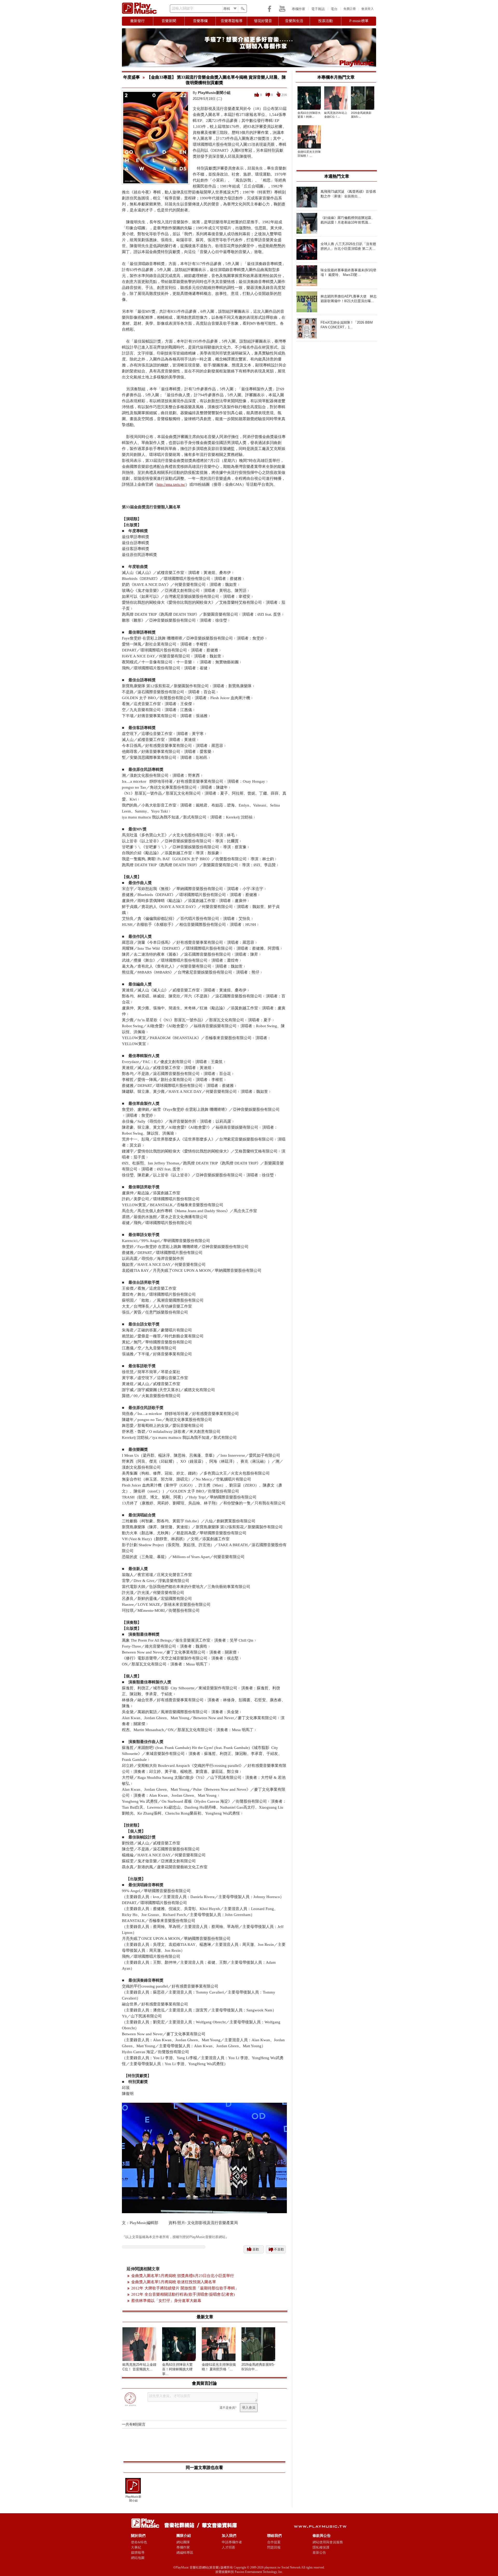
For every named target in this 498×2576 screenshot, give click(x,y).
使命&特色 (139, 2542)
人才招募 (229, 2547)
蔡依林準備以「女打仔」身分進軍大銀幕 (166, 2301)
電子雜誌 (318, 9)
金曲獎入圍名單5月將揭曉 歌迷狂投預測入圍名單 (174, 2282)
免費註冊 (350, 9)
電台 (334, 9)
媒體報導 (138, 2553)
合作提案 (274, 2542)
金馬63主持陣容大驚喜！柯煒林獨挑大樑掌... (177, 2369)
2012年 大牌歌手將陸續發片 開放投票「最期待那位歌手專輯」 (185, 2288)
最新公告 (319, 2553)
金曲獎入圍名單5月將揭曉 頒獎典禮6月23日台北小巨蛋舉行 (183, 2276)
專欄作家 (299, 9)
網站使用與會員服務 (328, 2542)
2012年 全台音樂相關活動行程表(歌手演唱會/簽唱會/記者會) (183, 2294)
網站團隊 (183, 2542)
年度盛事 (132, 77)
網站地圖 (138, 2558)
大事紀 (136, 2547)
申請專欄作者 (232, 2542)
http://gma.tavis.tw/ (171, 485)
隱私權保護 (321, 2547)
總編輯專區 (185, 2553)
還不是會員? (228, 2408)
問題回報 (274, 2547)
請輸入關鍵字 (183, 8)
